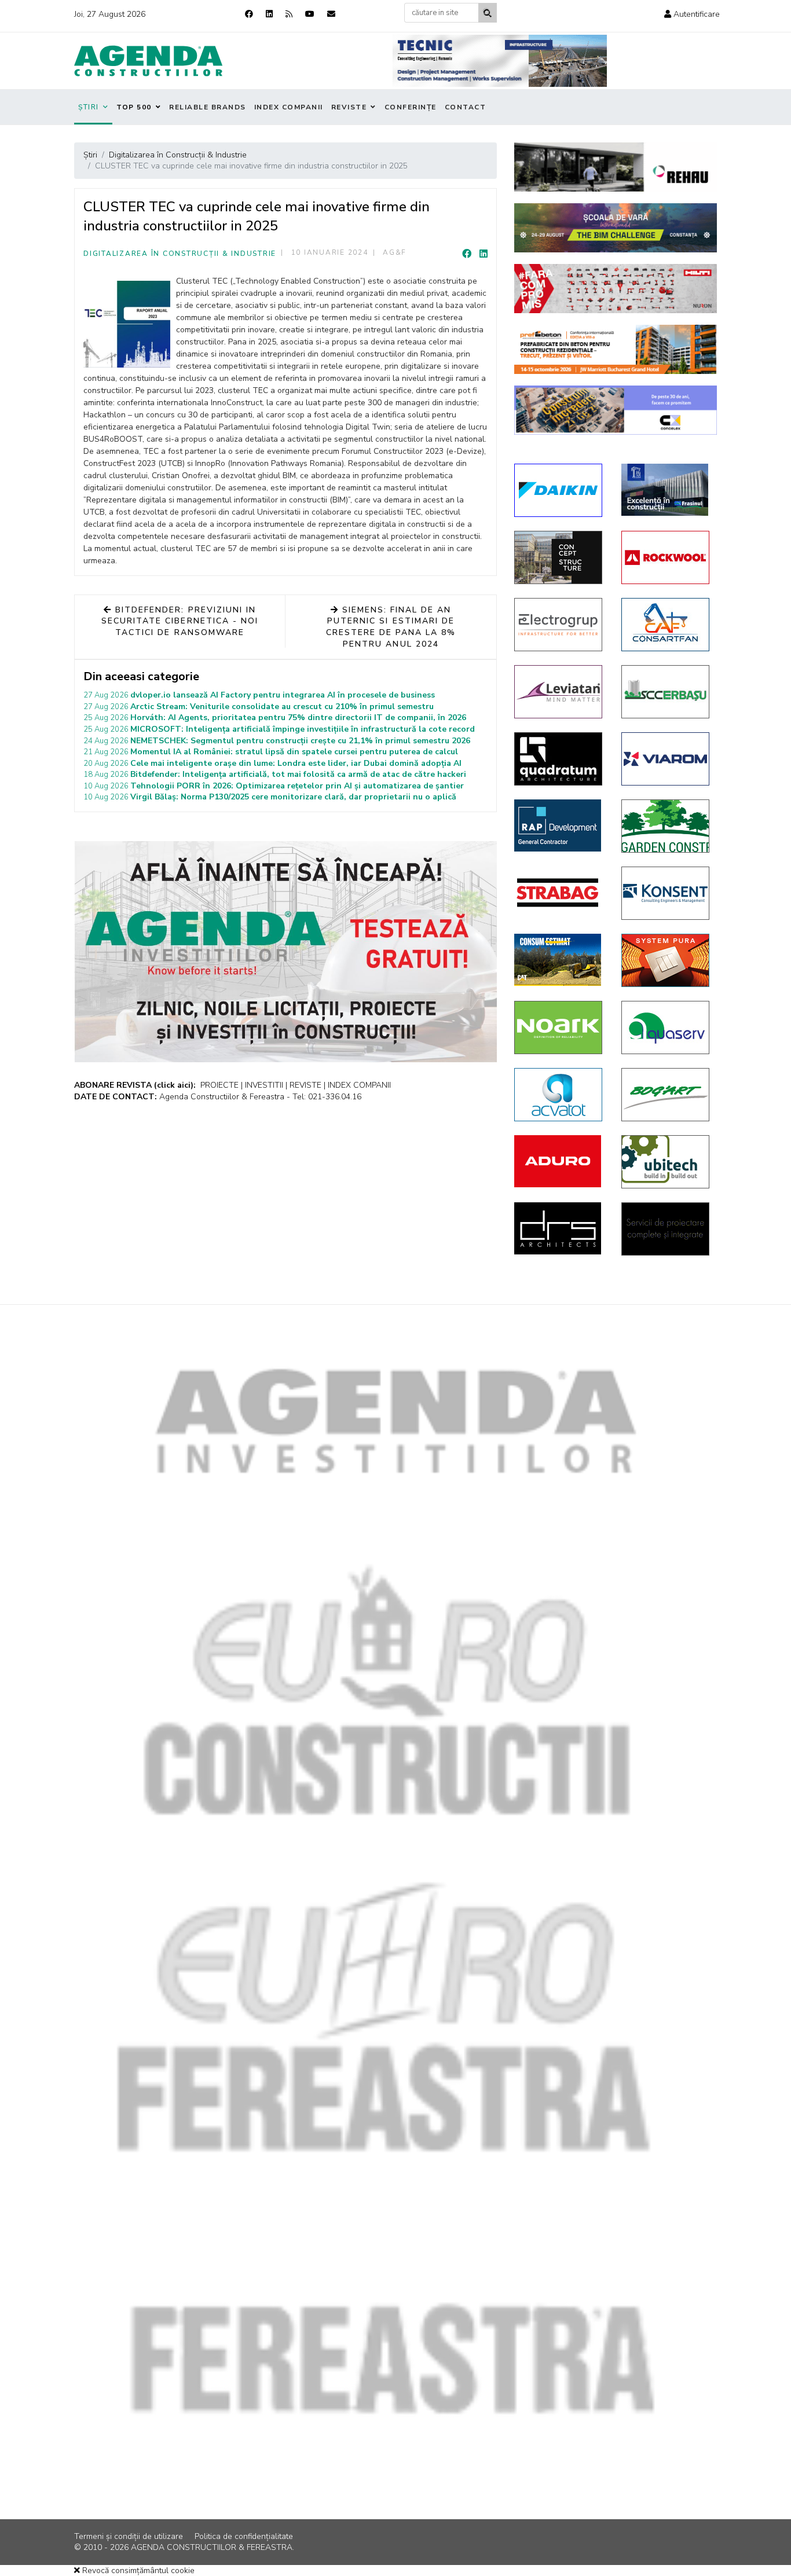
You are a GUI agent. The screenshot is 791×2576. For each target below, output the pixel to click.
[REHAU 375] (616, 167)
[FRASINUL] (666, 490)
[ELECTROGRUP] (559, 625)
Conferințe (411, 107)
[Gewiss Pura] (666, 960)
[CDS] (666, 1229)
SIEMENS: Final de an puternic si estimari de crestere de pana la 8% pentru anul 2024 (391, 627)
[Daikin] (559, 490)
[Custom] (289, 14)
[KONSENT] (666, 893)
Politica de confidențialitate (244, 2536)
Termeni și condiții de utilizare (129, 2536)
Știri (89, 107)
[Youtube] (310, 14)
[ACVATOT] (559, 1095)
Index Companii (289, 107)
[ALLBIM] (616, 228)
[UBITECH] (666, 1162)
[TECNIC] (500, 61)
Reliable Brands (208, 107)
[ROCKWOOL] (666, 557)
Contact (466, 107)
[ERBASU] (666, 692)
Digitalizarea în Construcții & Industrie (180, 254)
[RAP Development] (559, 825)
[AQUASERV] (666, 1028)
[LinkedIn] (484, 254)
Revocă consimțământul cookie (137, 2571)
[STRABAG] (559, 893)
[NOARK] (559, 1028)
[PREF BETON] (616, 349)
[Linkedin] (269, 14)
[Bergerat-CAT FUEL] (559, 960)
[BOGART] (666, 1095)
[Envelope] (331, 14)
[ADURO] (559, 1161)
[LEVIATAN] (559, 692)
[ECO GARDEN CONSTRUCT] (666, 826)
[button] (692, 14)
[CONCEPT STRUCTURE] (559, 557)
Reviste (349, 107)
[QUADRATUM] (559, 759)
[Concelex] (616, 410)
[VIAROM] (666, 759)
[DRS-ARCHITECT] (559, 1228)
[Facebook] (249, 14)
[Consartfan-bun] (666, 625)
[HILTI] (616, 289)
